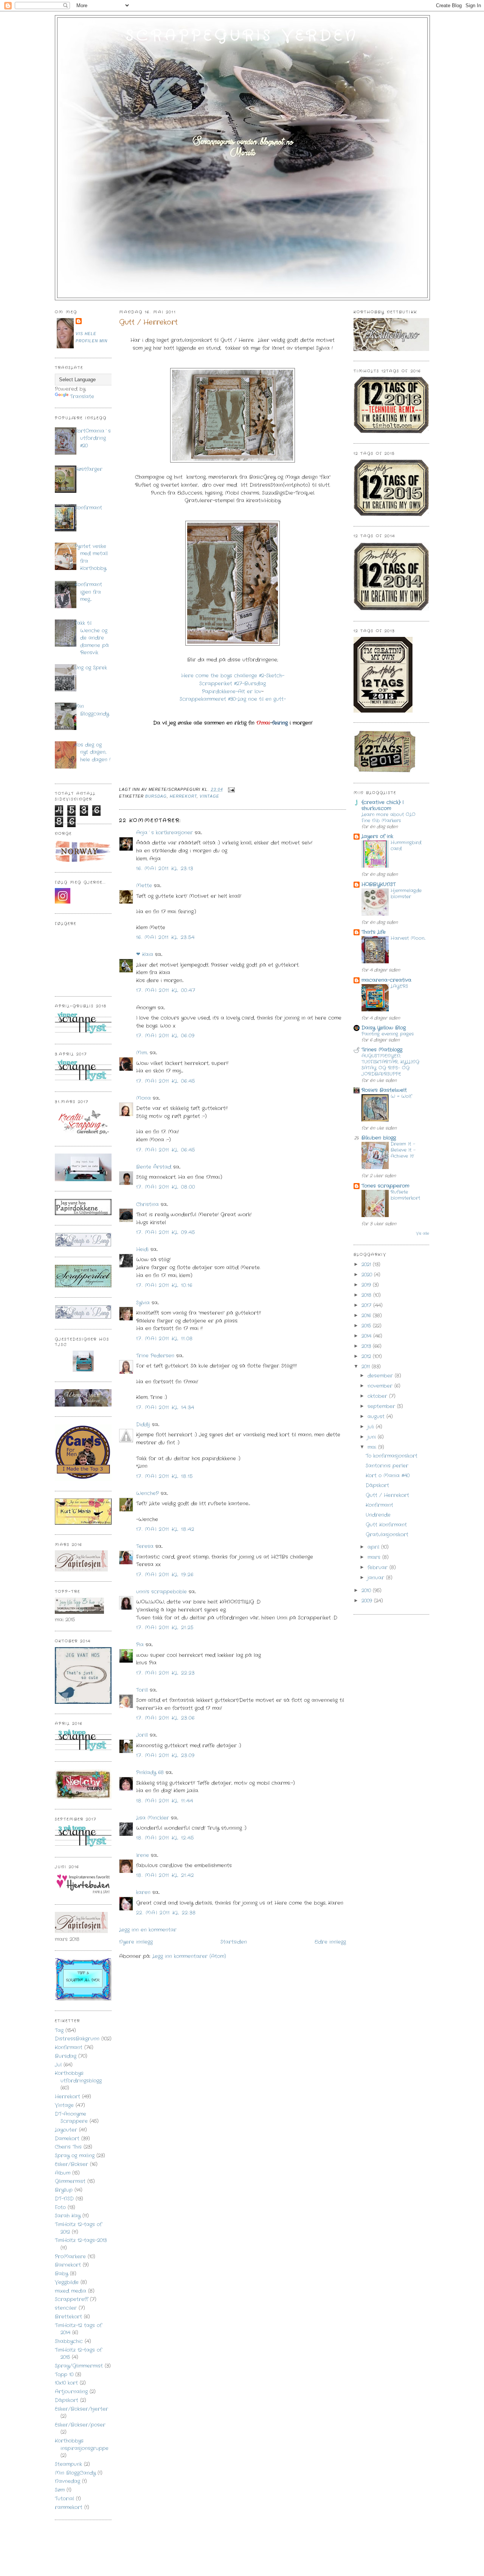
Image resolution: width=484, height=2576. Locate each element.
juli (372, 1427)
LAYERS (399, 986)
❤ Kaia (145, 954)
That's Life (374, 932)
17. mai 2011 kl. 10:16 (164, 1285)
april (374, 1547)
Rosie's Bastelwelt (384, 1090)
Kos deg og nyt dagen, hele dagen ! (92, 752)
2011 (367, 1367)
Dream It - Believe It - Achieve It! (403, 1150)
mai (373, 1447)
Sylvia (143, 1303)
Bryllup (64, 2190)
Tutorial (64, 2499)
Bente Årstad (154, 1167)
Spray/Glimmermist (79, 2366)
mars (375, 1557)
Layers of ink (377, 836)
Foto (60, 2207)
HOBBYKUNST (379, 884)
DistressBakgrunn (77, 2039)
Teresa (145, 1546)
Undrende (378, 1515)
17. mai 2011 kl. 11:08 (165, 1339)
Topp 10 (64, 2375)
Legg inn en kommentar (148, 1930)
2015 (367, 1326)
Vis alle (423, 1233)
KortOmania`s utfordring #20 (93, 438)
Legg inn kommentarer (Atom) (189, 1956)
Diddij (143, 1425)
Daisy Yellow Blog (384, 1028)
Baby (61, 2274)
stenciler (66, 2308)
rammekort (69, 2507)
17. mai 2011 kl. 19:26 (165, 1575)
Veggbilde (67, 2282)
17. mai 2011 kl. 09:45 (166, 1232)
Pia (140, 1645)
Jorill (142, 1735)
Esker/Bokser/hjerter (81, 2409)
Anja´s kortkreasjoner (164, 833)
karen (143, 1892)
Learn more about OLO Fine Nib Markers (389, 818)
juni (373, 1437)
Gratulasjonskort (387, 1535)
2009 (368, 1601)
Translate (82, 397)
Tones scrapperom (385, 1186)
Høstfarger (88, 469)
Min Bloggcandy (92, 710)
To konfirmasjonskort (392, 1456)
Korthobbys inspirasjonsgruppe (82, 2445)
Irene (143, 1855)
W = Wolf (401, 1096)
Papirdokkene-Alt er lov (232, 692)
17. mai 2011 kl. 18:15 (165, 1476)
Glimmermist (70, 2181)
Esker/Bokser (71, 2164)
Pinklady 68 (150, 1772)
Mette (144, 886)
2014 (367, 1336)
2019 (367, 1285)
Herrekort (67, 2097)
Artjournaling (71, 2392)
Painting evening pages (388, 1034)
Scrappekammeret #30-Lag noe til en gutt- (233, 699)
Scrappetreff (71, 2299)
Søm (60, 2490)
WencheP (147, 1493)
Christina (147, 1204)
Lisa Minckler (153, 1818)
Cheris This (68, 2147)
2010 (367, 1591)
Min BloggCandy (75, 2473)
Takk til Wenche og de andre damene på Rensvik (92, 638)
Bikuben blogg (379, 1138)
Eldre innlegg (330, 1942)
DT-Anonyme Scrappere (71, 2118)
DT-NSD (64, 2199)
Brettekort (68, 2317)
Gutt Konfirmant (386, 1525)
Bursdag (66, 2056)
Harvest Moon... (408, 938)
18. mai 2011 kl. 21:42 (165, 1875)
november (381, 1386)
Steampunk (68, 2464)
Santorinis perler (387, 1466)
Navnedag (67, 2481)
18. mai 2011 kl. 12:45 (165, 1838)
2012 (367, 1356)
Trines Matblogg (382, 1050)
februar (379, 1567)
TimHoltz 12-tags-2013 (81, 2240)
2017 (367, 1305)
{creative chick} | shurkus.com (382, 805)
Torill (142, 1690)
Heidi (142, 1249)
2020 (368, 1275)
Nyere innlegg (136, 1942)
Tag (59, 2030)
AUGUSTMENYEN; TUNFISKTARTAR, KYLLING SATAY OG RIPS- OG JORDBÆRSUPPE (390, 1065)
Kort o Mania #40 (388, 1476)
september (382, 1406)
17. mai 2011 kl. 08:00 (166, 1187)
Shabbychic (69, 2341)
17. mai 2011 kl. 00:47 (166, 990)
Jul (58, 2065)
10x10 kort (66, 2383)
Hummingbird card (406, 846)
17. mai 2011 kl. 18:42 (165, 1529)
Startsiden (234, 1942)
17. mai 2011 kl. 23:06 (166, 1718)
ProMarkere (70, 2257)
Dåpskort (67, 2400)
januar (377, 1578)
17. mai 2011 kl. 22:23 (166, 1673)
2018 (367, 1295)
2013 (367, 1346)
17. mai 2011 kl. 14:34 (165, 1408)
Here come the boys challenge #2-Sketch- (233, 676)
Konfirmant (88, 508)
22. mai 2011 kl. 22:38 (166, 1913)
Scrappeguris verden (242, 36)
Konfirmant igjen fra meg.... (88, 592)
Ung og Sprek (91, 668)
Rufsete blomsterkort (405, 1195)
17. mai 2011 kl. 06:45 (166, 1081)
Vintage (64, 2105)
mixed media (71, 2291)
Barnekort (68, 2265)
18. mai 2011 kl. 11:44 (165, 1801)
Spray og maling (75, 2156)
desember (381, 1376)
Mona (143, 1098)
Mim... (142, 1053)
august (377, 1417)
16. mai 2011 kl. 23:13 (165, 869)
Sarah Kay (68, 2216)
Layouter (66, 2130)
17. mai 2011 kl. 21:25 (165, 1628)
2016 (367, 1316)
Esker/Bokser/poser (80, 2425)
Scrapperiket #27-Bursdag (233, 684)
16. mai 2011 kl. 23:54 (166, 937)
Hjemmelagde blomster (406, 894)
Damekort (67, 2139)
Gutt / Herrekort (148, 322)
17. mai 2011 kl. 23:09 (166, 1755)
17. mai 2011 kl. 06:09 (166, 1036)
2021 (367, 1265)
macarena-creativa (386, 980)
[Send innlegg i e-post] (230, 790)
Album (63, 2173)
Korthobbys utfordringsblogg (78, 2077)
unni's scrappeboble (161, 1592)
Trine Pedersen (155, 1356)
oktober (378, 1396)
